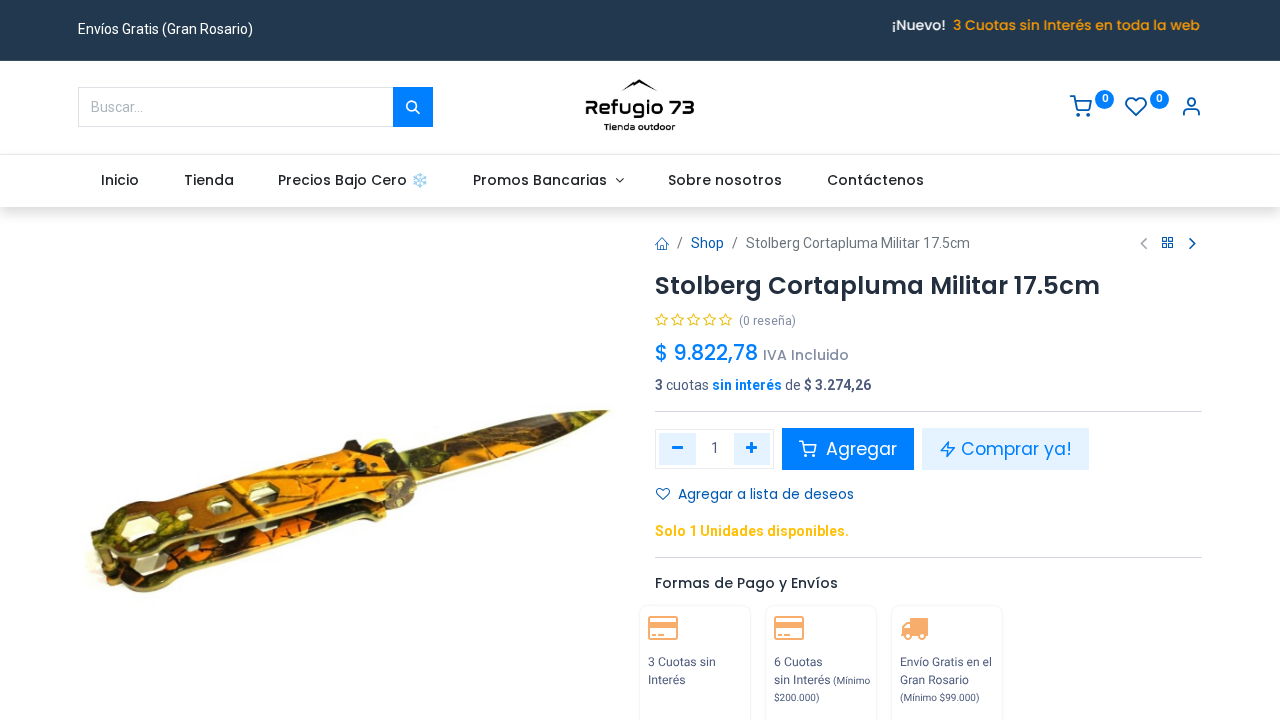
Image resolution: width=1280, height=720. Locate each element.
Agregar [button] (859, 449)
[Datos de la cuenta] (1191, 109)
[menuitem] (119, 181)
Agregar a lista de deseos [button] (766, 494)
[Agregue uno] (752, 449)
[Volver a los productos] (1168, 243)
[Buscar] (413, 107)
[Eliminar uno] (677, 449)
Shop (707, 243)
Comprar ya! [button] (1016, 449)
